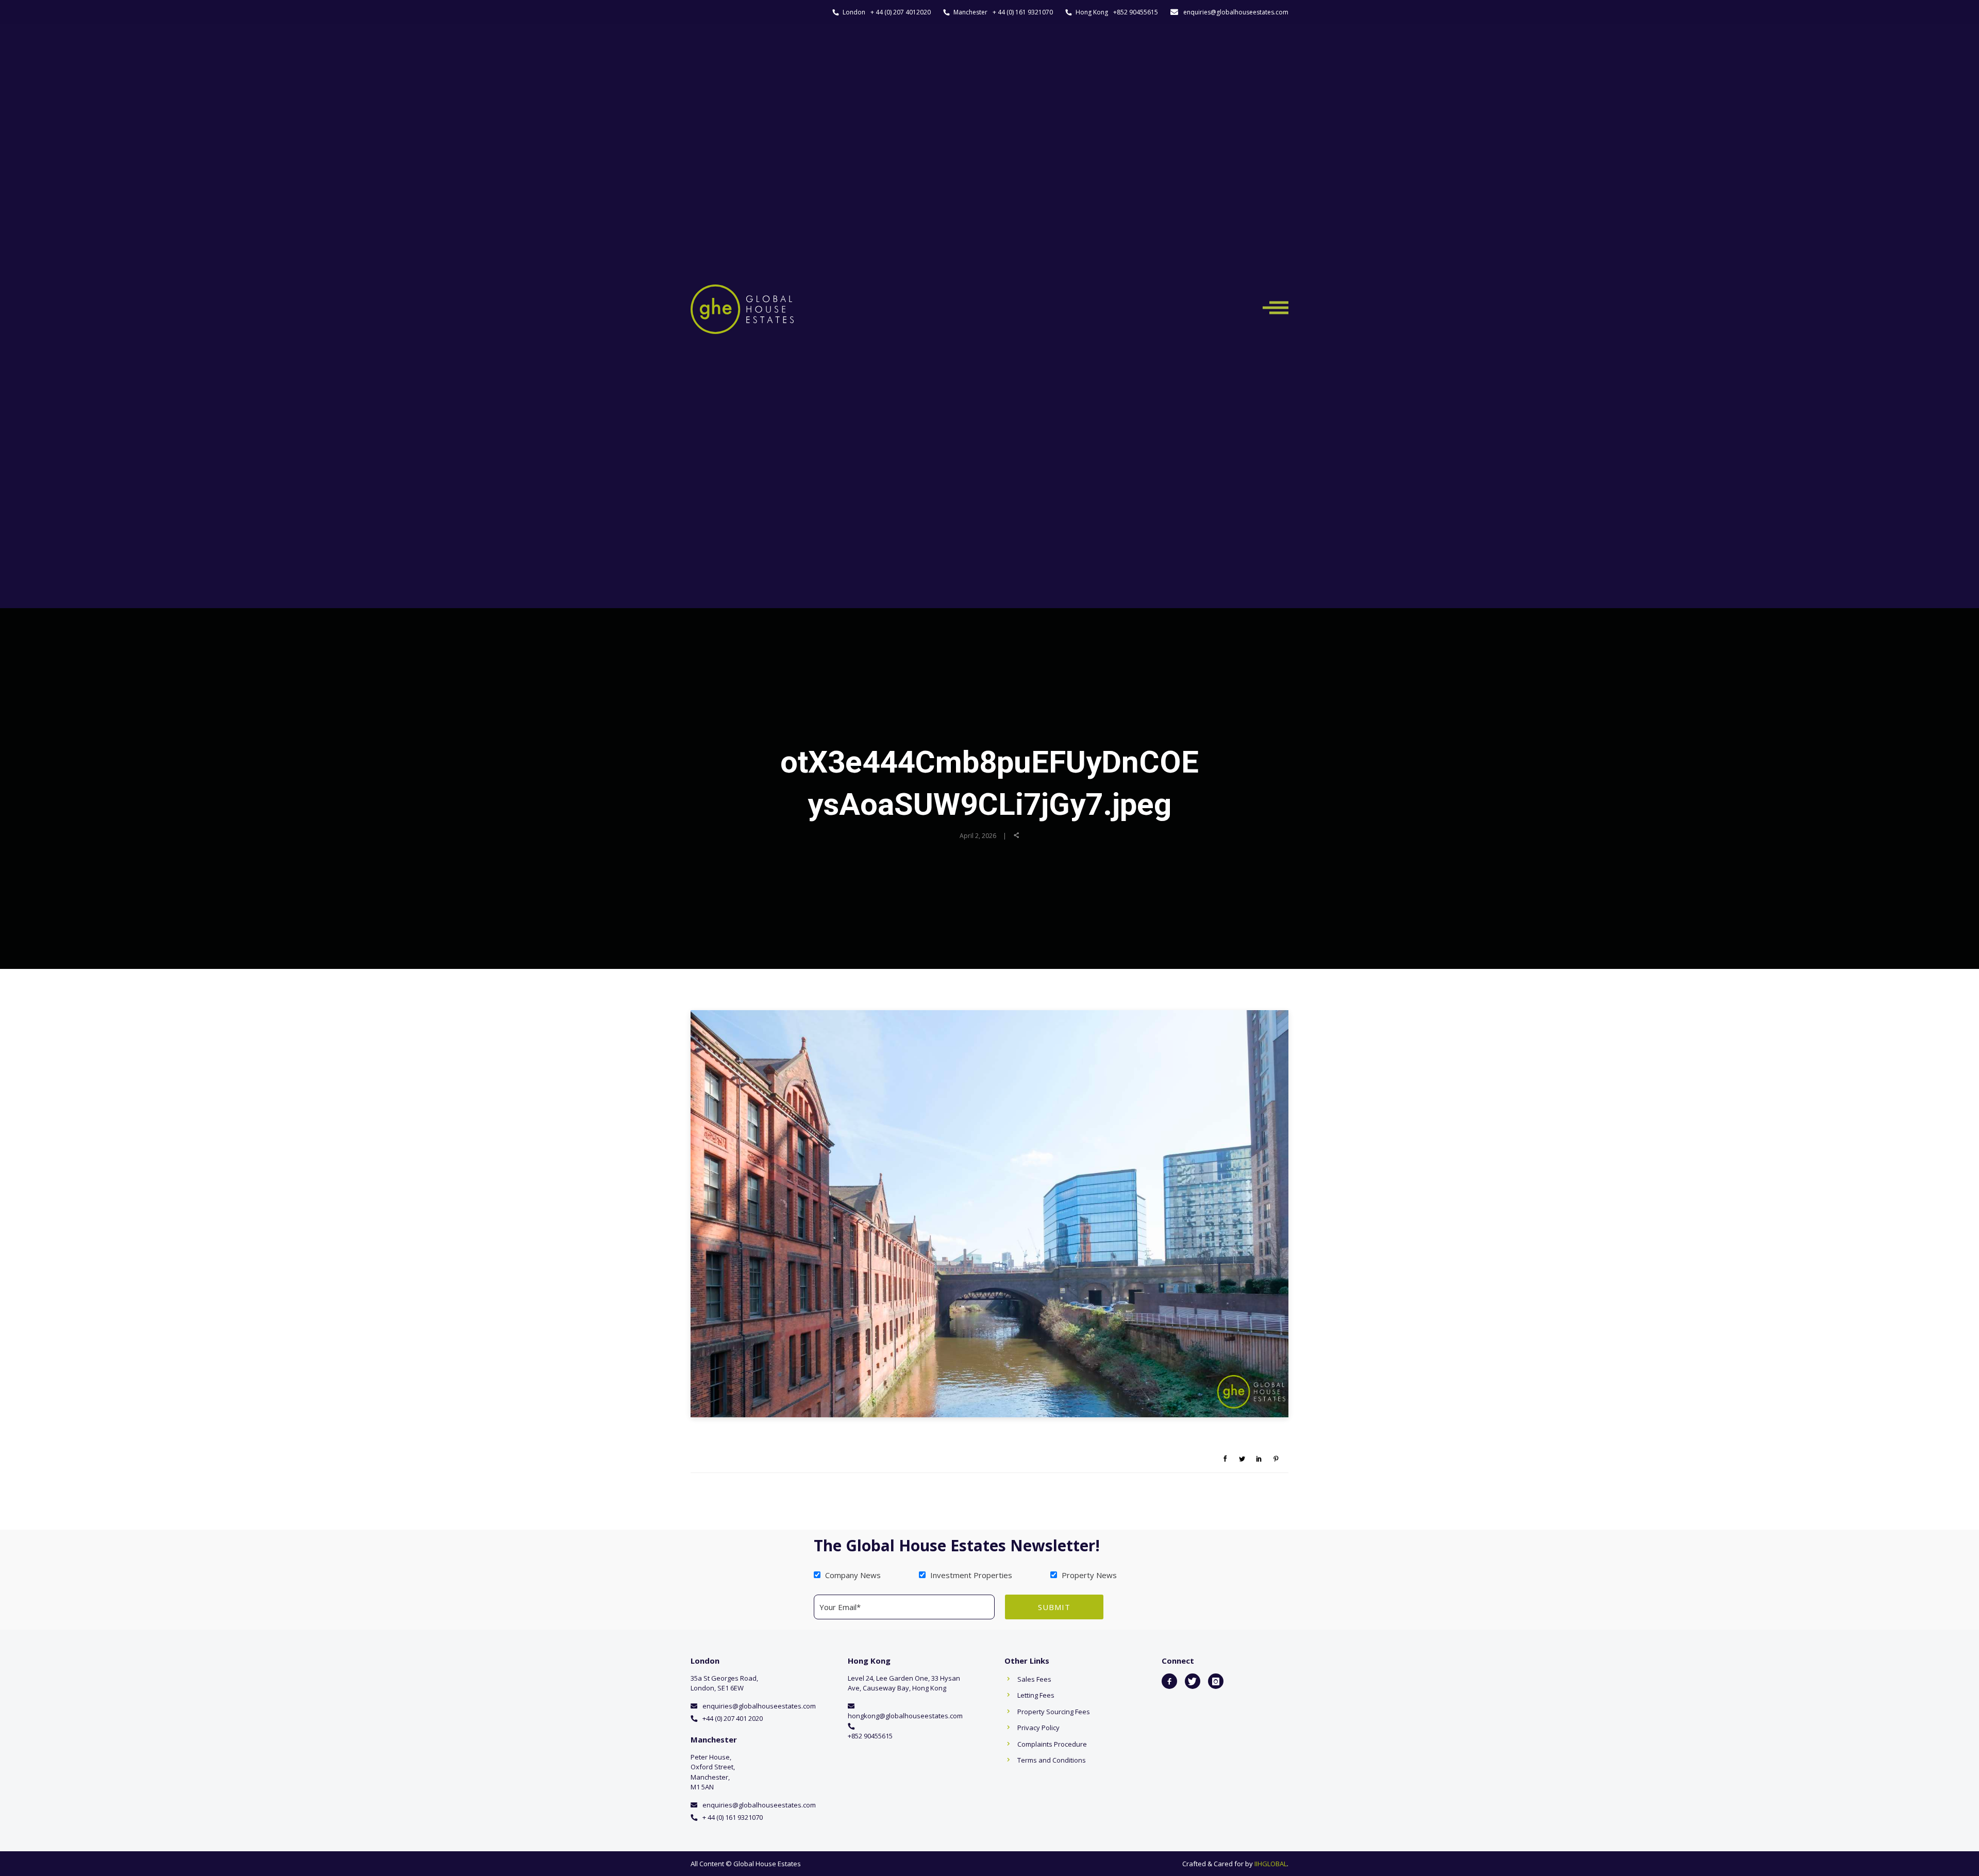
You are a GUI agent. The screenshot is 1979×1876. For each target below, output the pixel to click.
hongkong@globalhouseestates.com (905, 1716)
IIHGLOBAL (1271, 1864)
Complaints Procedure (1052, 1744)
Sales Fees (1034, 1679)
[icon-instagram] (1216, 1681)
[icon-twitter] (1193, 1681)
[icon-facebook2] (1169, 1681)
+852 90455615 (1136, 12)
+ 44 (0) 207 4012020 (901, 12)
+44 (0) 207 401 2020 (733, 1718)
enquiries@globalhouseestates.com (1236, 12)
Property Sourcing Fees (1054, 1712)
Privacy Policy (1038, 1728)
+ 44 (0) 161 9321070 (1023, 12)
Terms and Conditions (1052, 1760)
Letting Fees (1036, 1695)
